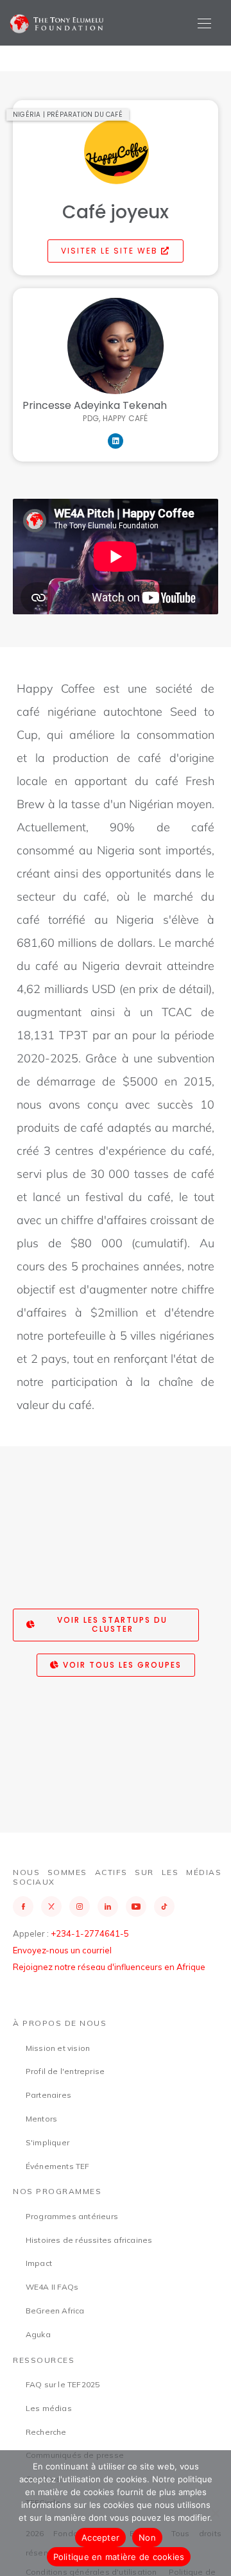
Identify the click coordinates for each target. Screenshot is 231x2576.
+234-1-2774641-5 (90, 1933)
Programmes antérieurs (72, 2216)
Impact (39, 2263)
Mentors (41, 2119)
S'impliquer (47, 2142)
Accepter (100, 2537)
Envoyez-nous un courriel (62, 1950)
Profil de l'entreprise (65, 2071)
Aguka (38, 2334)
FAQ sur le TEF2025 (63, 2384)
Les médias (49, 2408)
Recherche (46, 2432)
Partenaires (48, 2095)
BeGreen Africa (55, 2311)
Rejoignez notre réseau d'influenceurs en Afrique (109, 1967)
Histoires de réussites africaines (89, 2240)
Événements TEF (58, 2166)
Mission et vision (58, 2048)
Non (147, 2537)
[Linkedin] (116, 441)
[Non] (215, 2513)
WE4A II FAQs (52, 2287)
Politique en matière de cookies (119, 2557)
